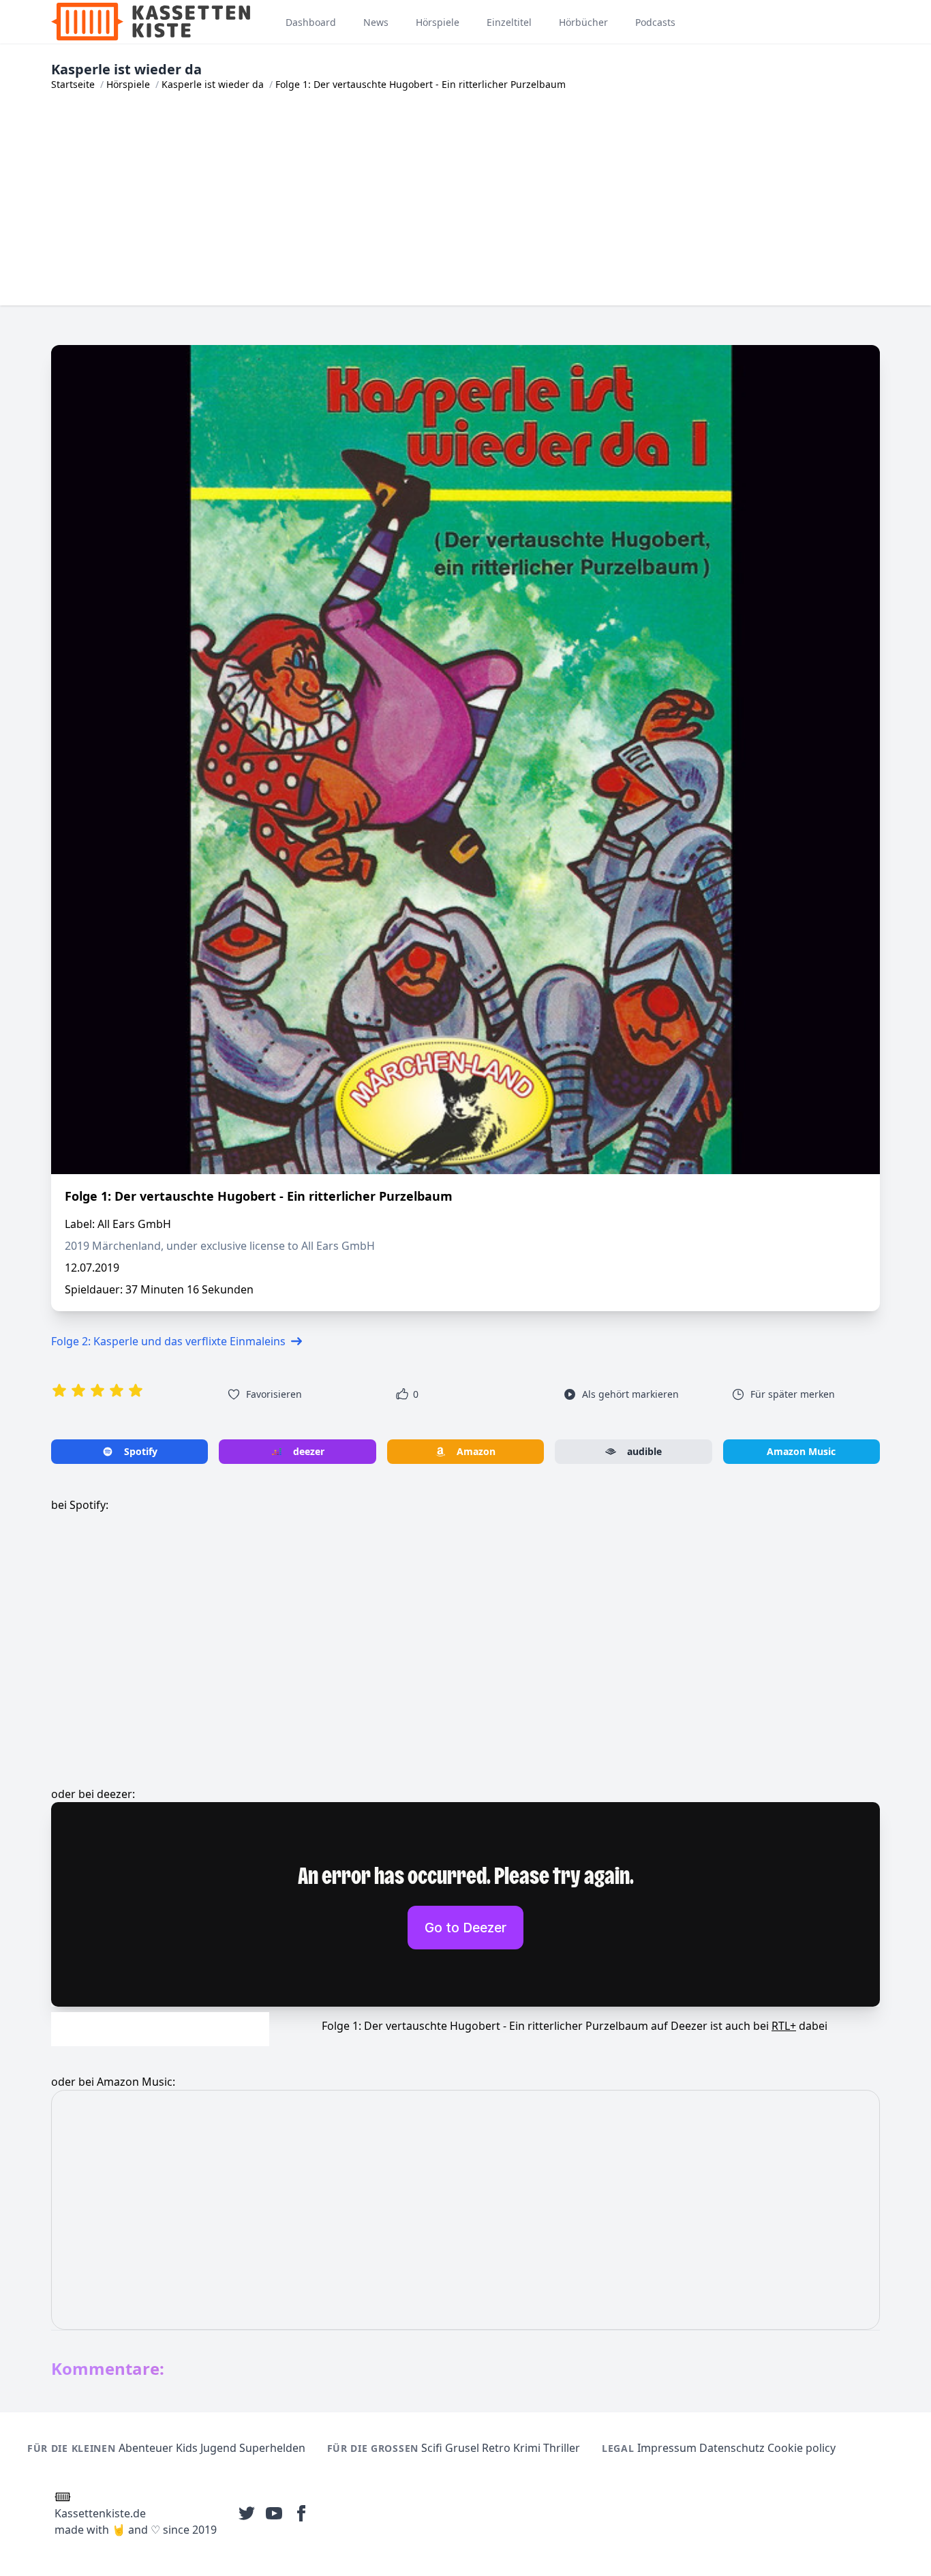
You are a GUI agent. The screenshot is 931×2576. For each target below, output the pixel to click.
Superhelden (272, 2448)
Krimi (527, 2448)
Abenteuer (146, 2448)
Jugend (218, 2448)
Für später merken (793, 1394)
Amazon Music (801, 1451)
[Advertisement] (465, 210)
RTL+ (784, 2026)
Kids (187, 2448)
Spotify (141, 1451)
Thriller (562, 2448)
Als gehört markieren (630, 1394)
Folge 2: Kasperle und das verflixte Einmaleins (168, 1341)
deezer (309, 1451)
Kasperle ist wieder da (213, 84)
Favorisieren (274, 1394)
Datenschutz (732, 2448)
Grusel (462, 2448)
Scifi (432, 2448)
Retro (496, 2448)
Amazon (476, 1451)
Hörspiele (128, 84)
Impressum (667, 2448)
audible (644, 1451)
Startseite (73, 84)
